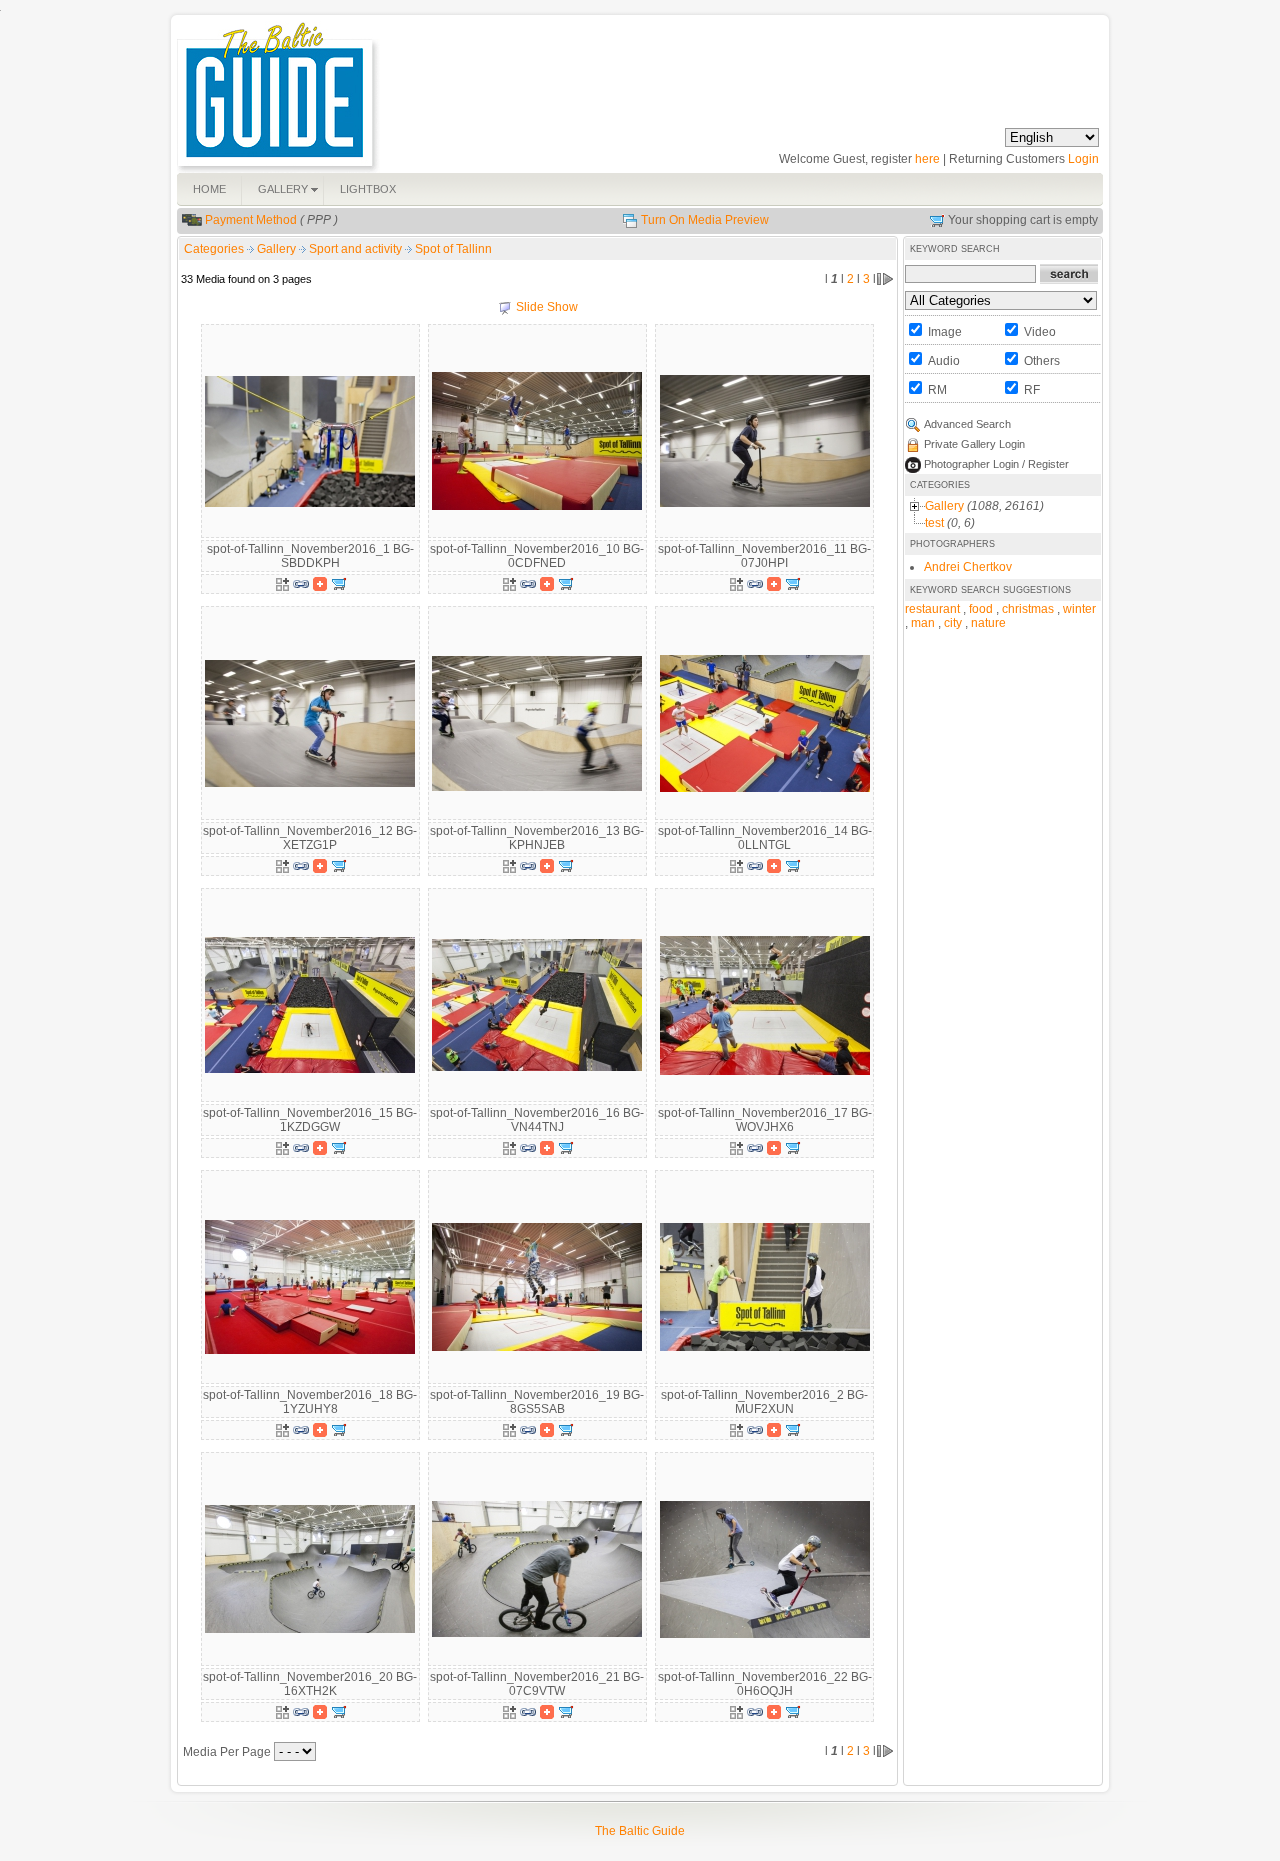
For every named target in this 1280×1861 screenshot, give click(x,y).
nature (988, 623)
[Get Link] (301, 583)
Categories (214, 249)
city (953, 623)
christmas (1028, 609)
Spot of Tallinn (453, 249)
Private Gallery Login (974, 444)
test (934, 523)
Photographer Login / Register (996, 464)
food (981, 609)
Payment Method (251, 220)
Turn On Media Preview (705, 220)
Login (1083, 159)
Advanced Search (967, 424)
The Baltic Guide (640, 1831)
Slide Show (547, 307)
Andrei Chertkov (968, 567)
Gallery (278, 249)
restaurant (932, 609)
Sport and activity (357, 249)
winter (1079, 609)
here (927, 159)
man (923, 623)
